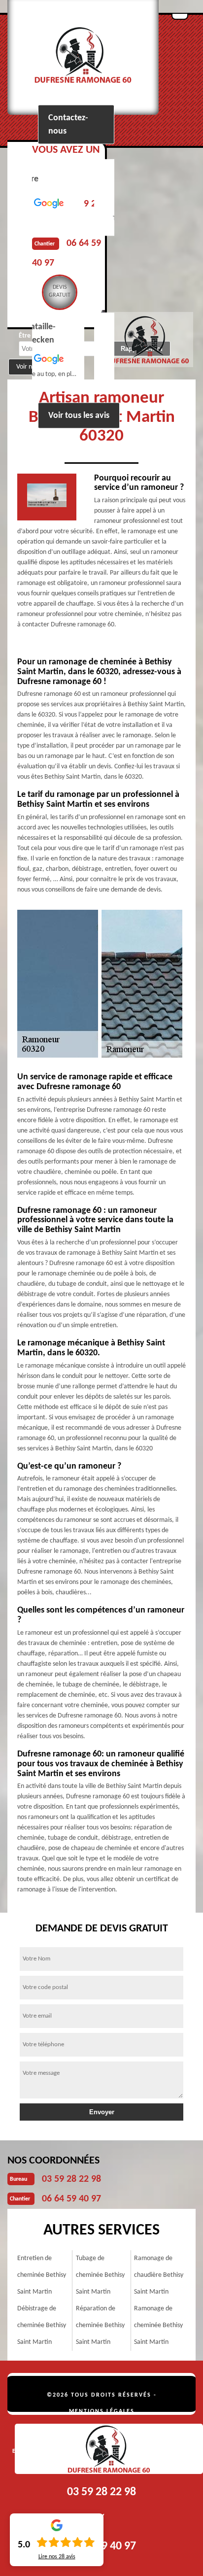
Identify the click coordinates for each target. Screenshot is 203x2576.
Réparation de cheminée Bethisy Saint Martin (100, 2325)
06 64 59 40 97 (71, 2199)
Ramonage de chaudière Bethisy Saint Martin (159, 2275)
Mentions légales (102, 2411)
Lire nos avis (57, 2557)
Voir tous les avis (79, 416)
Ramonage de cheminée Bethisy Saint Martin (158, 2325)
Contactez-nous (68, 125)
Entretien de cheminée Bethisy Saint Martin (42, 2275)
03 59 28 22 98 (71, 2179)
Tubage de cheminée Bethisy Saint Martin (100, 2275)
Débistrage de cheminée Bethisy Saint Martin (42, 2325)
